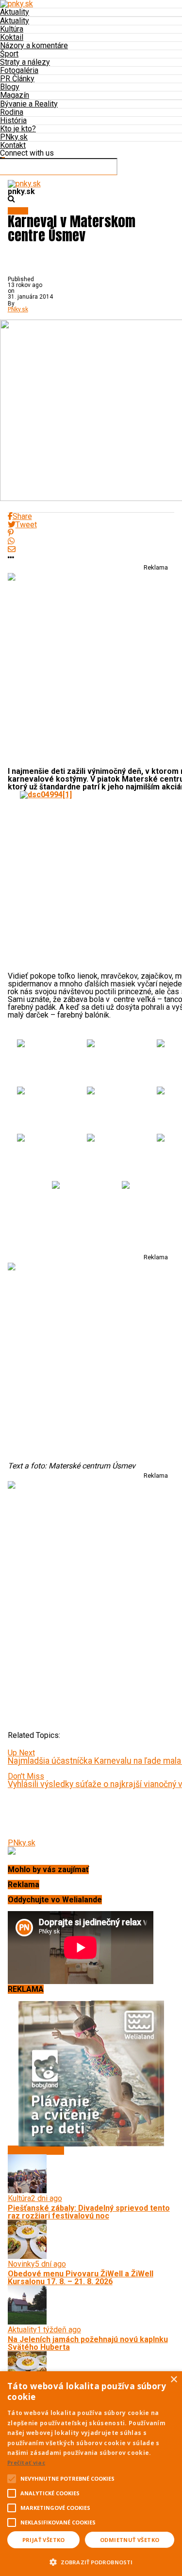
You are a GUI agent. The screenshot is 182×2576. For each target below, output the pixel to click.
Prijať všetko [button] (44, 2540)
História (13, 120)
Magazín (15, 95)
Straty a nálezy (25, 62)
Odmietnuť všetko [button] (130, 2540)
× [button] (174, 2380)
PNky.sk (14, 137)
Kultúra (12, 29)
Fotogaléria (19, 70)
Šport (9, 54)
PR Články (17, 79)
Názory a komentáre (34, 45)
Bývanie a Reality (29, 104)
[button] (91, 2561)
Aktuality (15, 12)
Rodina (12, 112)
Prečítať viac (26, 2462)
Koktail (12, 37)
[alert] (91, 2474)
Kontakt (13, 145)
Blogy (10, 87)
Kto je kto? (18, 129)
